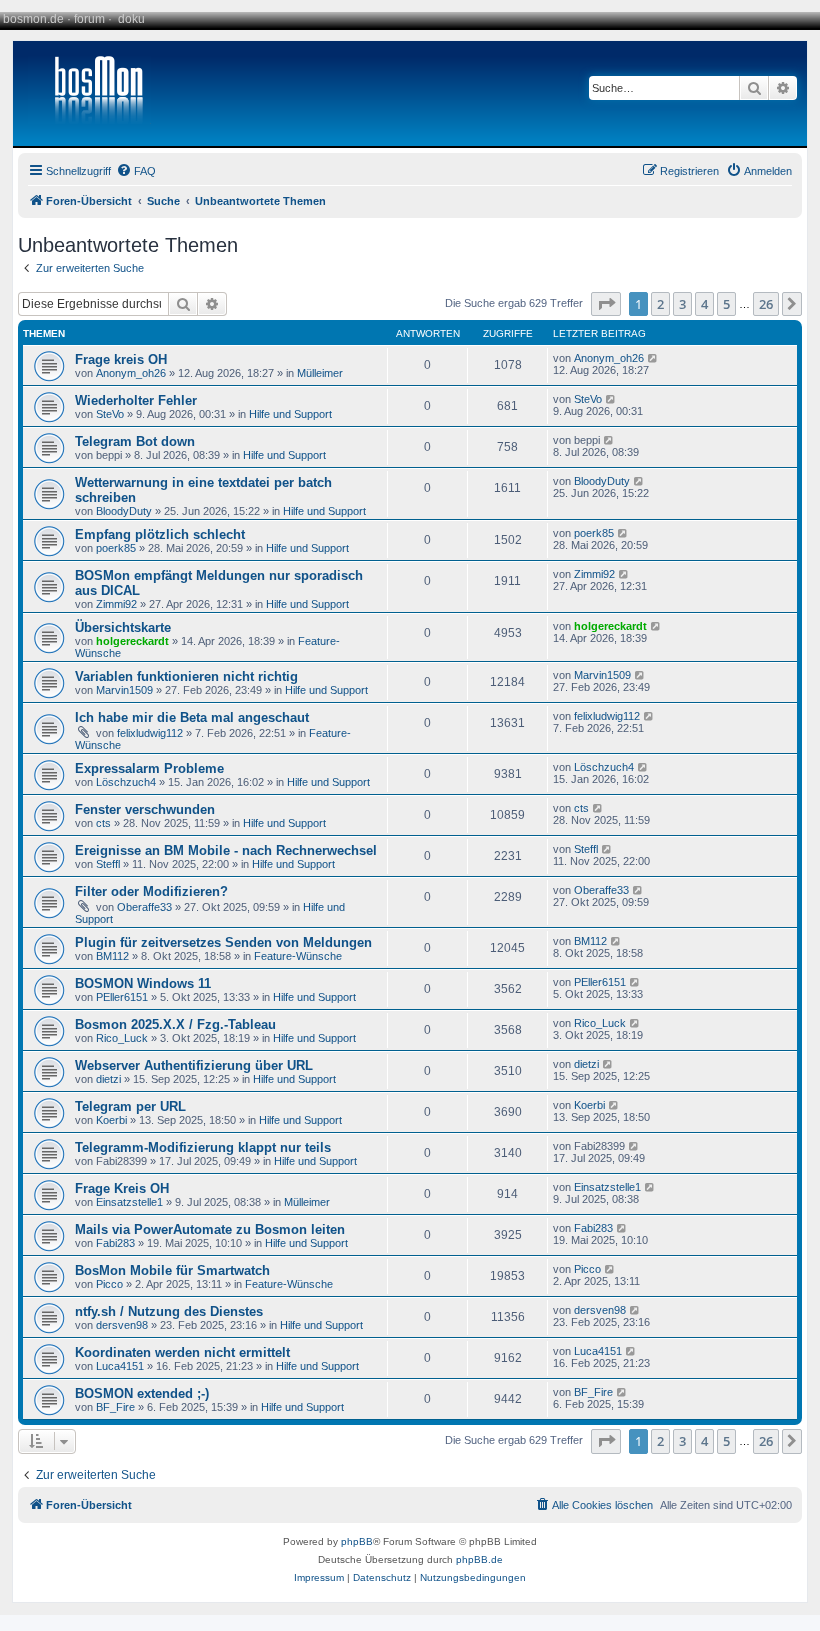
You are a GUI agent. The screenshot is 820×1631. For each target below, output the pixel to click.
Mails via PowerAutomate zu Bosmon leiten (210, 1229)
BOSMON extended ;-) (142, 1393)
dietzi (108, 1079)
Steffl (108, 864)
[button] (606, 304)
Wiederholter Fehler (136, 400)
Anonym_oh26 (131, 373)
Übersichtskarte (123, 627)
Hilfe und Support (290, 414)
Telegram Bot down (135, 441)
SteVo (110, 414)
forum (89, 19)
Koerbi (111, 1120)
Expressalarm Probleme (149, 768)
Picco (109, 1284)
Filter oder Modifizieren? (151, 891)
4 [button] (704, 304)
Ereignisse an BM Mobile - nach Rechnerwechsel (226, 850)
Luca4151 (120, 1366)
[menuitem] (136, 171)
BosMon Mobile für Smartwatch (172, 1270)
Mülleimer (320, 373)
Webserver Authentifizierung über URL (194, 1065)
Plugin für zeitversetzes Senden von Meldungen (223, 942)
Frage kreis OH (121, 359)
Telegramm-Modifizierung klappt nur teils (203, 1147)
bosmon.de (33, 19)
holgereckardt (132, 641)
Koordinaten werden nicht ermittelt (182, 1352)
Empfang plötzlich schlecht (160, 534)
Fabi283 (115, 1243)
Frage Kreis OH (122, 1188)
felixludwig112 (150, 733)
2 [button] (660, 304)
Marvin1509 (124, 690)
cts (103, 823)
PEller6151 (122, 997)
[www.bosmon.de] (91, 93)
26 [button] (766, 304)
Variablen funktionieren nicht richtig (186, 676)
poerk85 (116, 548)
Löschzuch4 (126, 782)
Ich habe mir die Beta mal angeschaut (192, 717)
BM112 (112, 956)
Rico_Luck (122, 1038)
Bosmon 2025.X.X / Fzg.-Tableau (175, 1024)
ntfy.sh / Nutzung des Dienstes (169, 1311)
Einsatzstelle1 (129, 1202)
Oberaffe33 (144, 907)
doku (131, 19)
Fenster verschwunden (145, 809)
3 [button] (682, 304)
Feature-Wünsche (298, 956)
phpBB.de (479, 1559)
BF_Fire (115, 1407)
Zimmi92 (116, 604)
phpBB (357, 1541)
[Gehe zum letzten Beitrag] (653, 358)
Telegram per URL (130, 1106)
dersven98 (122, 1325)
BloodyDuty (124, 511)
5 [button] (726, 304)
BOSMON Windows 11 (143, 983)
